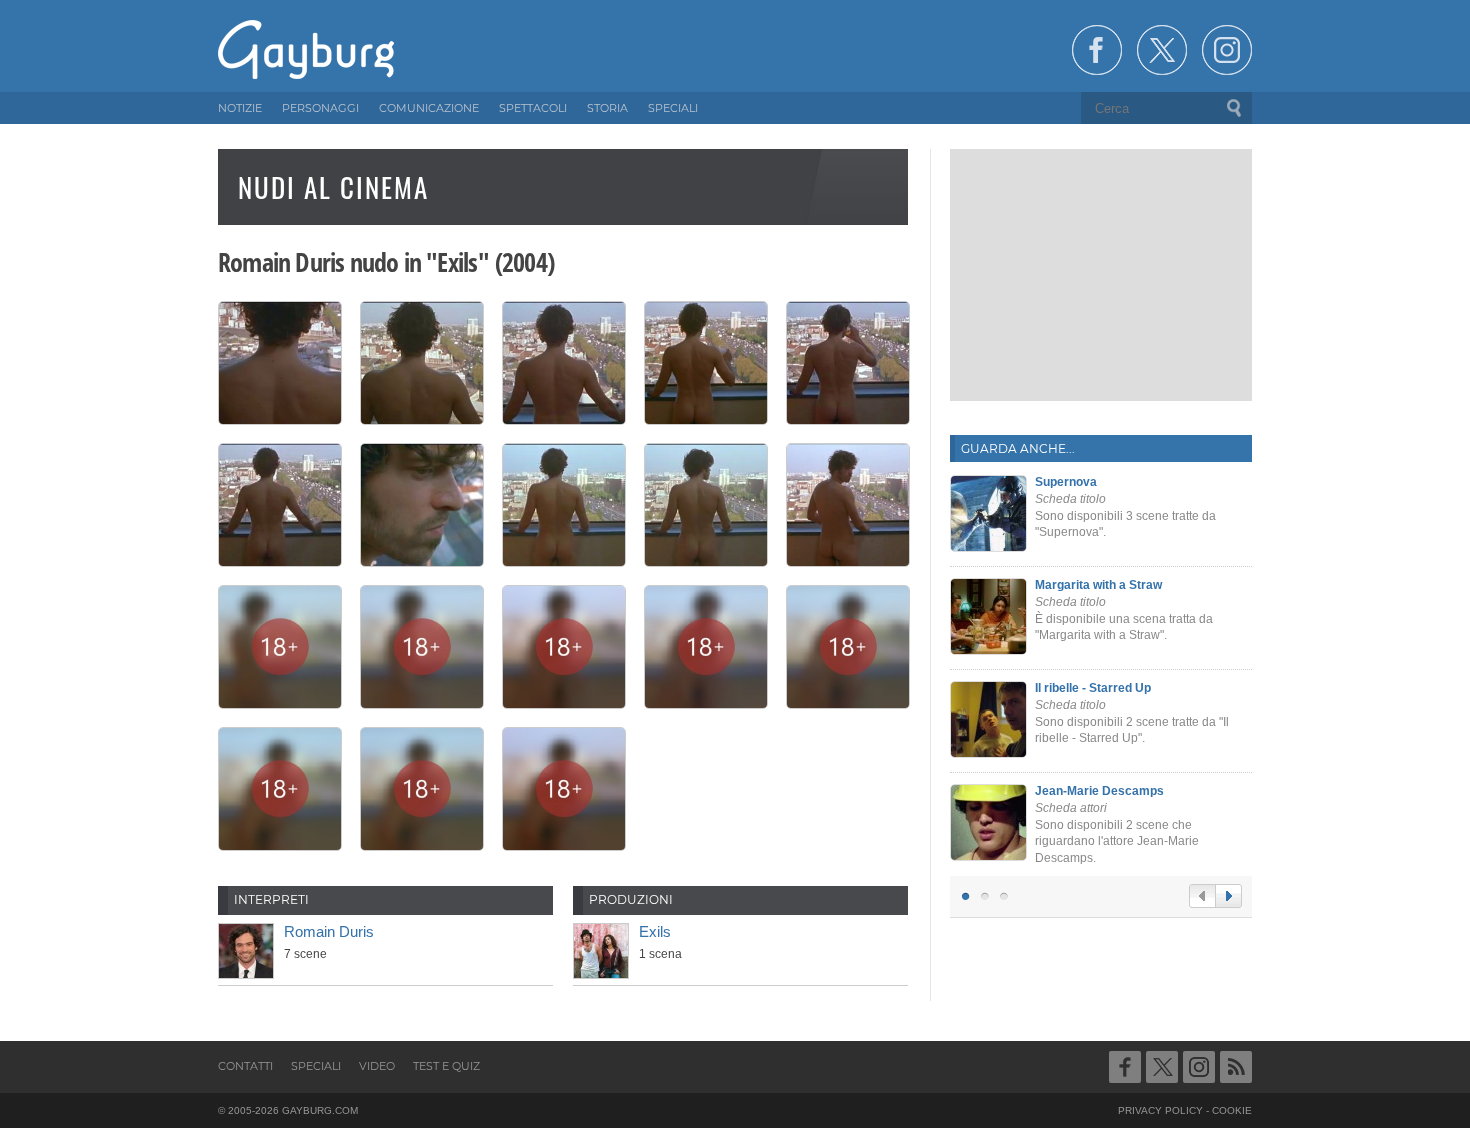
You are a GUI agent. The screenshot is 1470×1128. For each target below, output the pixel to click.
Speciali (316, 1066)
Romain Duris (329, 931)
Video (377, 1066)
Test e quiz (446, 1066)
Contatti (245, 1066)
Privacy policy (1160, 1110)
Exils (655, 931)
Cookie (1232, 1110)
